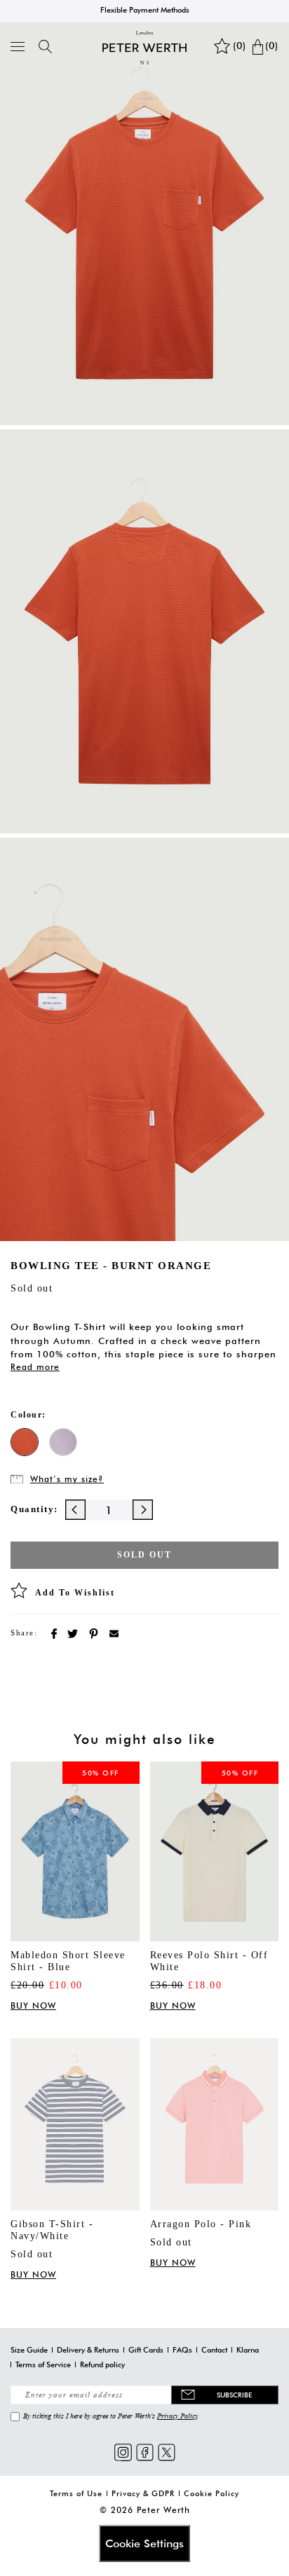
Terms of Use (76, 2493)
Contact (214, 2350)
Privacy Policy (177, 2416)
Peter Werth (163, 2510)
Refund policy (102, 2364)
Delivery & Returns (88, 2350)
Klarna (248, 2350)
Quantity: (34, 1509)
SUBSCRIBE (234, 2395)
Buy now (33, 2006)
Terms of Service (43, 2364)
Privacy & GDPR (143, 2493)
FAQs (182, 2350)
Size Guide (29, 2350)
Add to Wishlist (75, 1593)
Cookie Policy (211, 2493)
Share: (24, 1633)
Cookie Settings (144, 2543)
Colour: (28, 1415)
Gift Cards (146, 2350)
